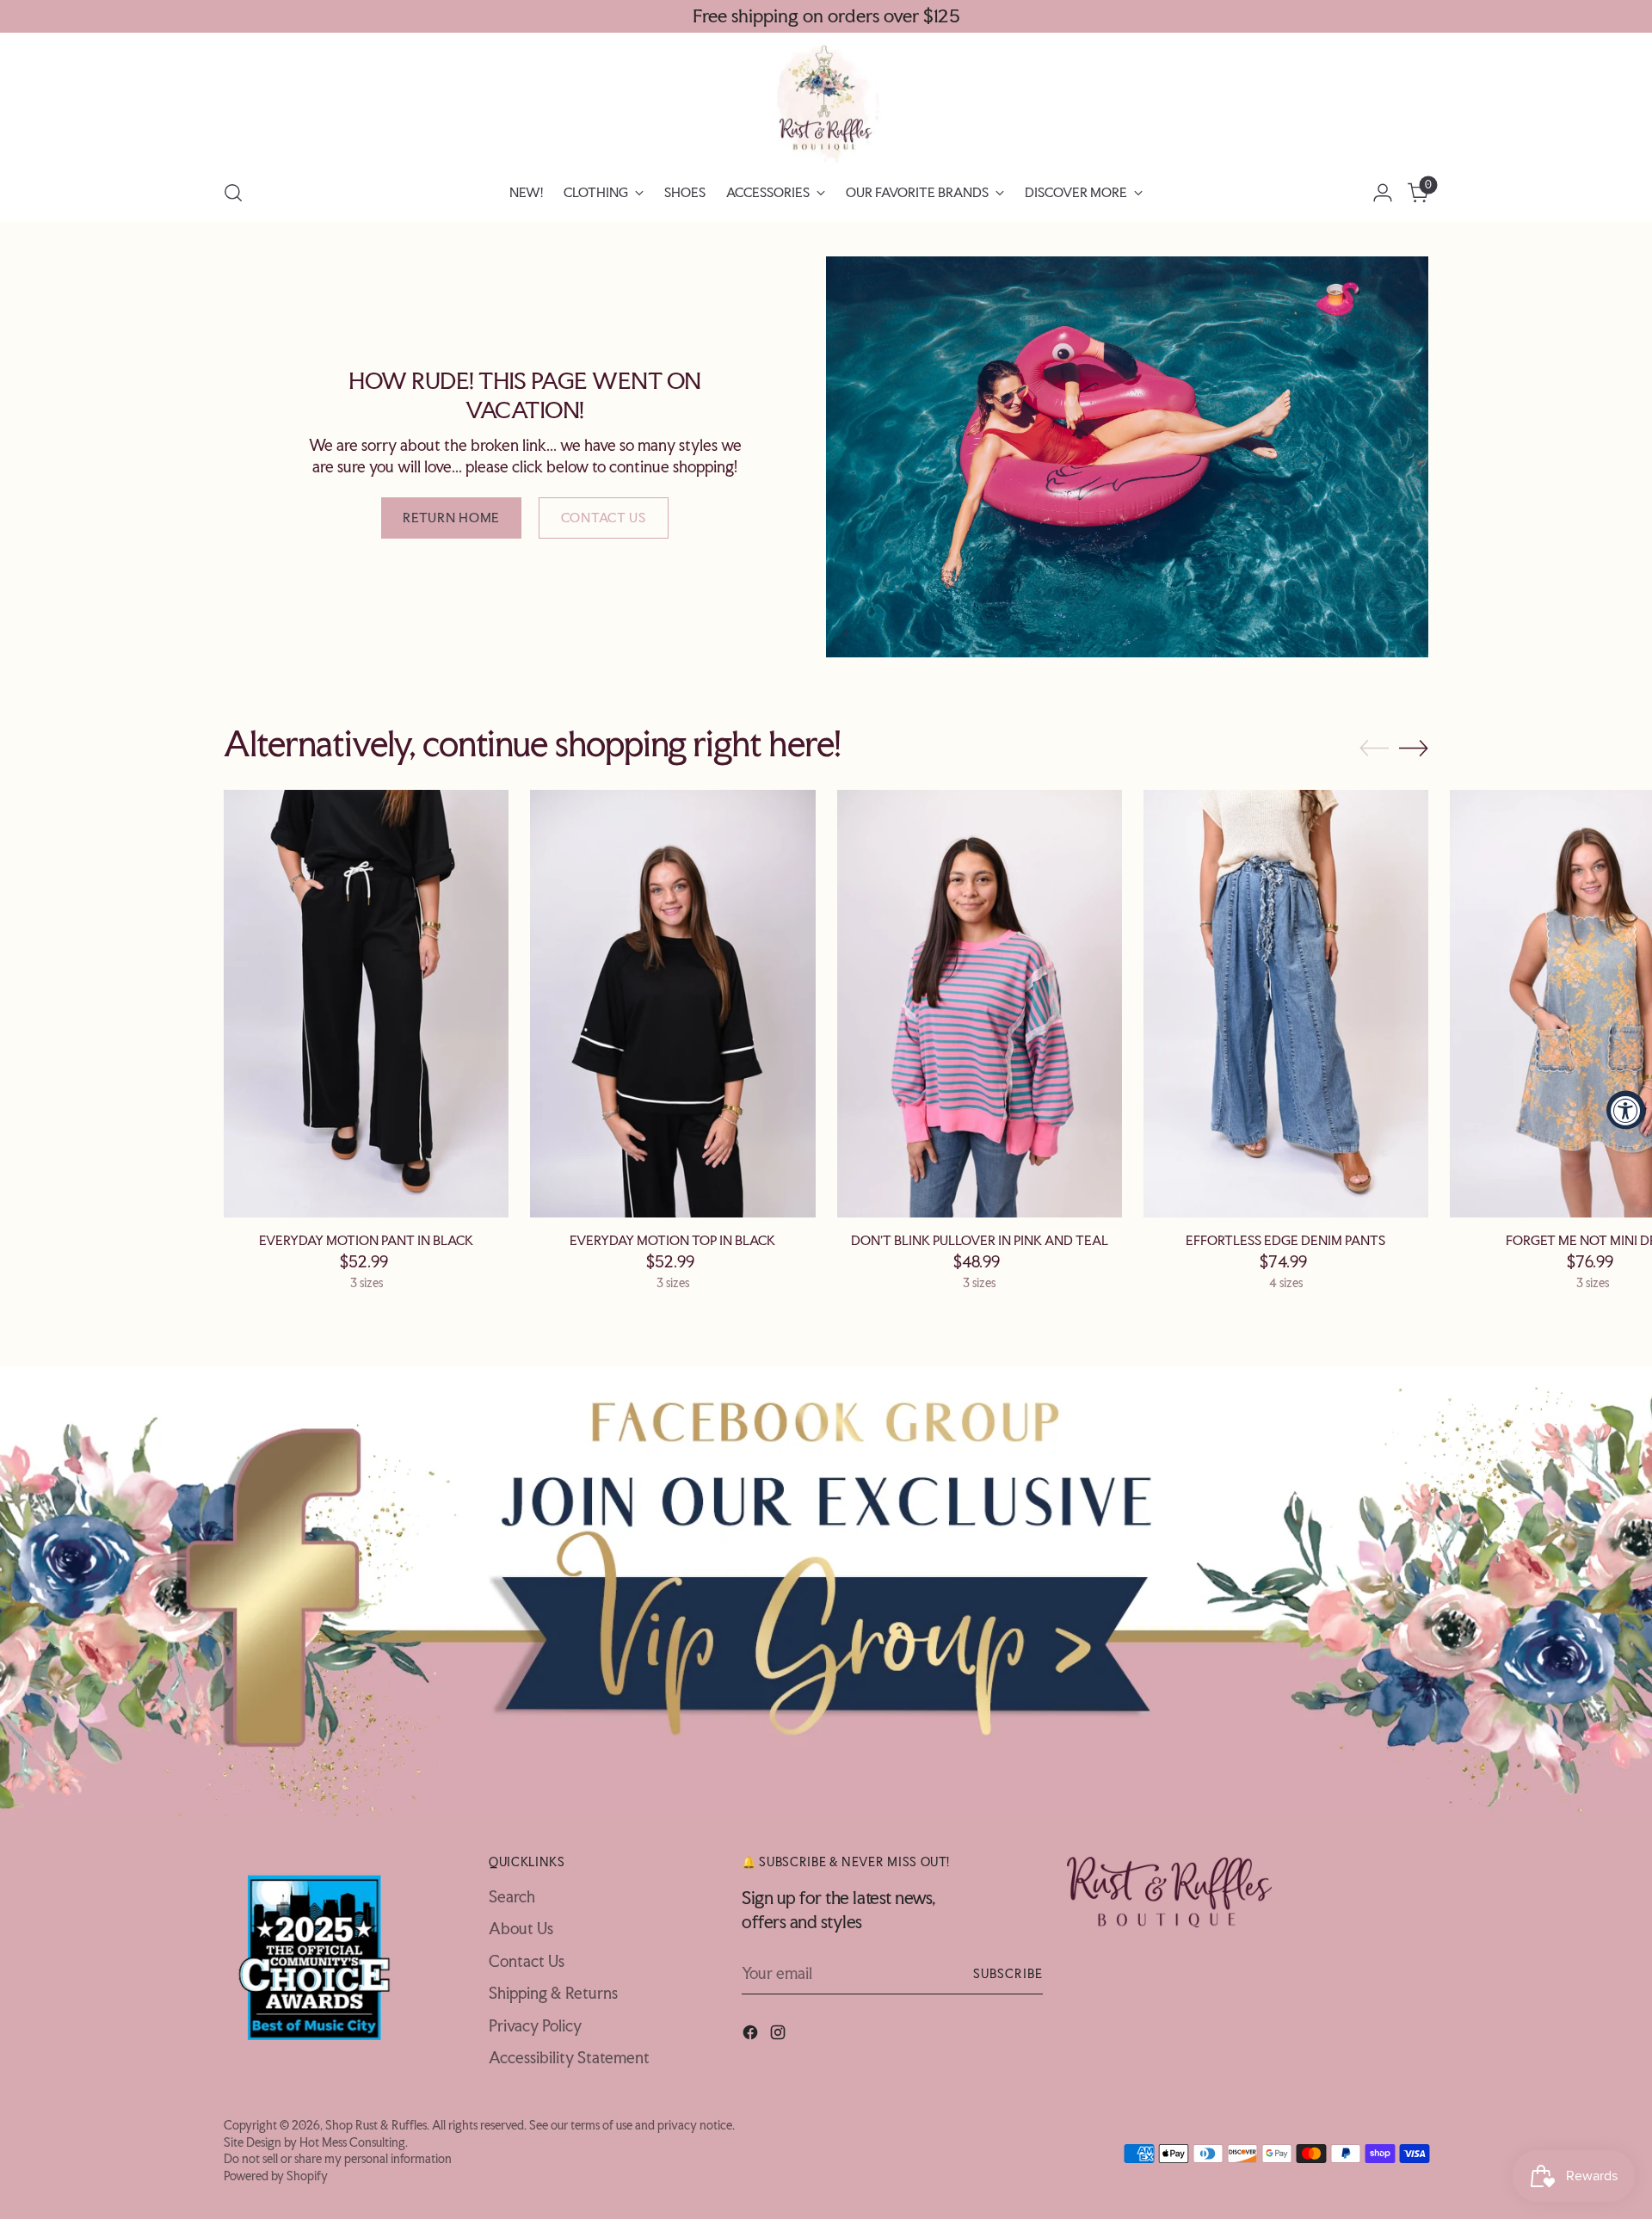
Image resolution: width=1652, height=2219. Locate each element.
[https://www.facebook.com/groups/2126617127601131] (826, 1591)
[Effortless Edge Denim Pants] (1286, 1004)
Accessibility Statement (569, 2057)
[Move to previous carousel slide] (1374, 749)
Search (512, 1896)
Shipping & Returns (553, 1993)
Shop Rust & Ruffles (376, 2125)
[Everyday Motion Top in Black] (672, 1004)
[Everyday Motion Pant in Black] (366, 1004)
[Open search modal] (233, 193)
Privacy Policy (535, 2025)
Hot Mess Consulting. (354, 2142)
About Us (521, 1928)
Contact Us (527, 1961)
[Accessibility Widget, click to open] (1626, 1109)
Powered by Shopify (276, 2176)
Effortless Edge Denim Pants (1285, 1240)
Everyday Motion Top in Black (672, 1240)
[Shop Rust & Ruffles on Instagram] (780, 2035)
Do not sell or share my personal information (338, 2158)
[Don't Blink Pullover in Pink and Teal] (980, 1004)
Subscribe (1008, 1973)
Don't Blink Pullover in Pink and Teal (980, 1240)
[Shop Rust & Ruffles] (826, 103)
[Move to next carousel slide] (1414, 748)
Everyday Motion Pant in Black (366, 1240)
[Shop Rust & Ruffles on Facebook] (752, 2035)
